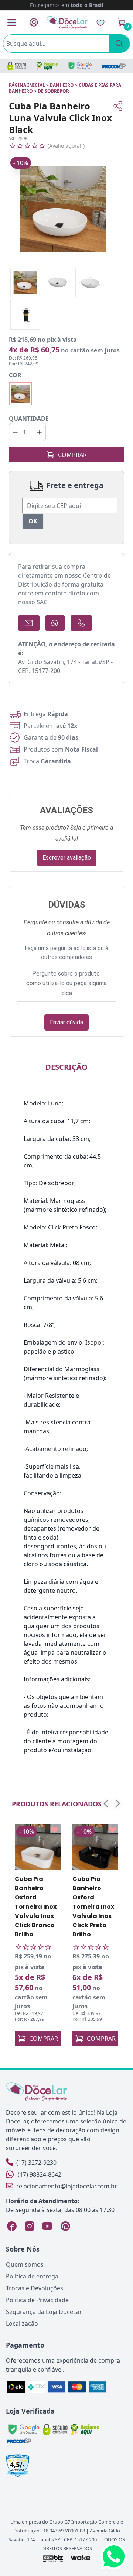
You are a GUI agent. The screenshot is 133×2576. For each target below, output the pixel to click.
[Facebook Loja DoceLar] (12, 2226)
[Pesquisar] (119, 44)
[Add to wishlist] (55, 1830)
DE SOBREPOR (53, 91)
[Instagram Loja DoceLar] (30, 2226)
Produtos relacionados (57, 1804)
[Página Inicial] (67, 22)
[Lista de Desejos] (100, 23)
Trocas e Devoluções (35, 2288)
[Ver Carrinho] (122, 23)
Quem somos (25, 2264)
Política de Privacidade (37, 2300)
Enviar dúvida (66, 1022)
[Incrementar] (39, 432)
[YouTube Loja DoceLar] (47, 2226)
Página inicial (27, 85)
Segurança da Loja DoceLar (44, 2312)
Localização (22, 2324)
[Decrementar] (15, 432)
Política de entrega (32, 2276)
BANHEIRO (62, 85)
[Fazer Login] (34, 22)
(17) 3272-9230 (36, 2163)
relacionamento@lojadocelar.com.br (67, 2186)
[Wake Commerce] (81, 2558)
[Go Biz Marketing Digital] (53, 2558)
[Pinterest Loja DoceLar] (65, 2226)
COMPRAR (72, 455)
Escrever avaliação (67, 858)
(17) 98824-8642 (40, 2174)
